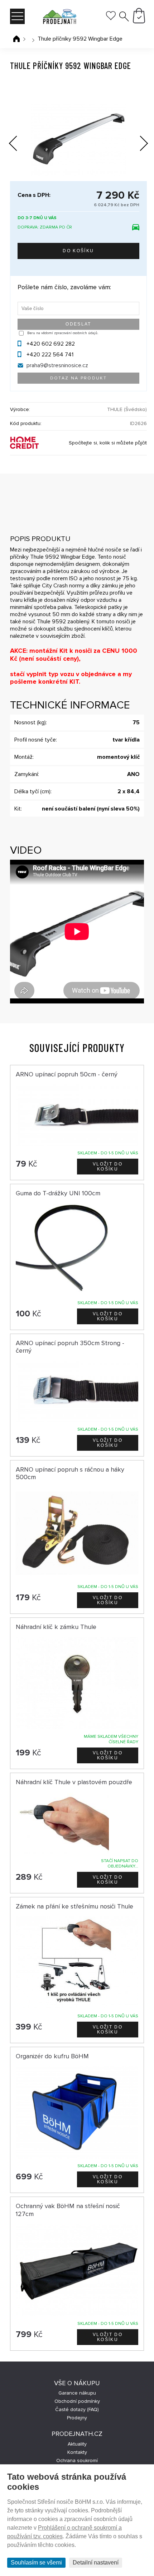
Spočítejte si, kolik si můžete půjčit (108, 443)
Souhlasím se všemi (36, 2563)
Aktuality (77, 2444)
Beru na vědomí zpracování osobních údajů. (63, 333)
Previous (18, 142)
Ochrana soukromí (77, 2460)
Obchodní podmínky (77, 2401)
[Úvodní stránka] (16, 39)
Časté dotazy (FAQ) (77, 2409)
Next (139, 145)
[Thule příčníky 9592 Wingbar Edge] (78, 140)
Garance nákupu (77, 2393)
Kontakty (77, 2452)
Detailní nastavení (96, 2563)
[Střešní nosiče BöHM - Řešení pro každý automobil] (59, 17)
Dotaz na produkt (78, 378)
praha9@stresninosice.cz (57, 365)
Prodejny (77, 2418)
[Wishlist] (111, 18)
